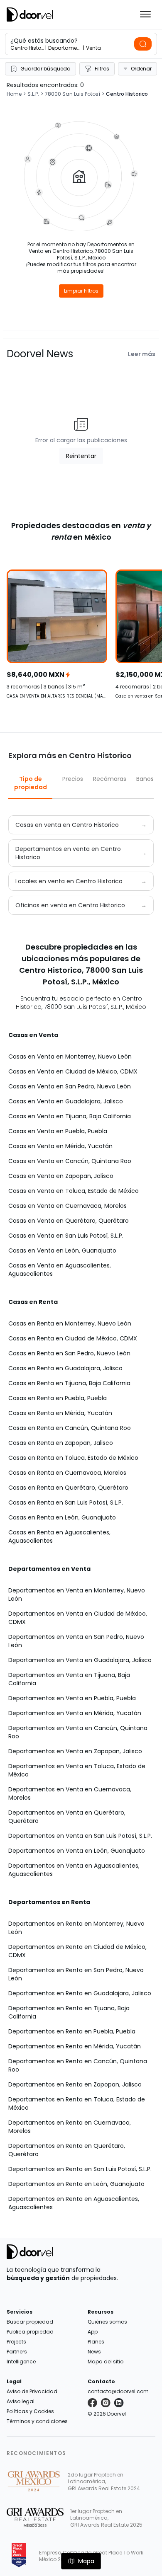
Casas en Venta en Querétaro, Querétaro (69, 1221)
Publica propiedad (30, 2332)
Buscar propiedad (30, 2322)
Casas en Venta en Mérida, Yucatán (60, 1146)
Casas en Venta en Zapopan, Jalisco (61, 1176)
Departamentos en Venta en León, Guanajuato (77, 1851)
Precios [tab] (73, 779)
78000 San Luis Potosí (72, 94)
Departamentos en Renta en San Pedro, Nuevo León (76, 1974)
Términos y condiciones (37, 2421)
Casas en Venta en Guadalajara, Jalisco (66, 1101)
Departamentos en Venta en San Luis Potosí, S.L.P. (80, 1836)
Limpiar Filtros (81, 291)
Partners (17, 2352)
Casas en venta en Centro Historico (67, 825)
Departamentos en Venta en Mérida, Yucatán (75, 1713)
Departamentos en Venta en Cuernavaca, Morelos (70, 1793)
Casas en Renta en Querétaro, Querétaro (68, 1488)
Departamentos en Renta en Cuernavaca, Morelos (70, 2127)
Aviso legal (21, 2401)
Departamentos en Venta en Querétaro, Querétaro (67, 1817)
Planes (96, 2342)
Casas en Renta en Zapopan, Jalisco (61, 1443)
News (94, 2352)
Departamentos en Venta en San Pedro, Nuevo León (76, 1641)
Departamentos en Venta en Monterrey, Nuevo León (77, 1595)
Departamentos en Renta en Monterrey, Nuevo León (76, 1928)
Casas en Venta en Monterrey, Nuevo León (70, 1057)
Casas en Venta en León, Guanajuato (62, 1250)
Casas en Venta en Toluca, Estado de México (74, 1191)
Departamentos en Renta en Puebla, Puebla (72, 2031)
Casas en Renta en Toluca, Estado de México (73, 1458)
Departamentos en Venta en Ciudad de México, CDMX (78, 1618)
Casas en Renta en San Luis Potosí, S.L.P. (66, 1502)
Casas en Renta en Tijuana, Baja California (69, 1383)
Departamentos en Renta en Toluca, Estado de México (77, 2103)
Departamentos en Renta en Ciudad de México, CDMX (77, 1951)
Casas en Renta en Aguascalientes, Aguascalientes (59, 1536)
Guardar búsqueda (45, 69)
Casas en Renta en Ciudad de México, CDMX (73, 1338)
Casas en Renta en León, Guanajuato (62, 1517)
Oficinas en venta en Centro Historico (70, 905)
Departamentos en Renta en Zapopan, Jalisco (75, 2084)
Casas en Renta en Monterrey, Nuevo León (70, 1323)
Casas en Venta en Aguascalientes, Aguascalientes (60, 1270)
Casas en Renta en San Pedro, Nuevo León (69, 1353)
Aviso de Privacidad (32, 2391)
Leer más (142, 354)
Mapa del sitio (106, 2362)
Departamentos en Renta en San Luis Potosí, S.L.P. (80, 2169)
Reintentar (81, 456)
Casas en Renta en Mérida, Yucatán (60, 1413)
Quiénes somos (107, 2322)
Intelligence (21, 2362)
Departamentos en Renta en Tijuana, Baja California (69, 2012)
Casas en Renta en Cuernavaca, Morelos (67, 1473)
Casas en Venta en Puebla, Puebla (58, 1131)
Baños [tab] (145, 779)
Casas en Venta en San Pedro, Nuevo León (70, 1086)
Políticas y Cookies (30, 2411)
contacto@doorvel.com (118, 2391)
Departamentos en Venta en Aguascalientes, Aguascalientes (74, 1870)
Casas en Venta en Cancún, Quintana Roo (70, 1161)
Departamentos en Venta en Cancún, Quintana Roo (78, 1732)
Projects (16, 2342)
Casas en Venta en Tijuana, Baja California (70, 1116)
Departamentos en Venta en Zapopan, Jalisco (75, 1751)
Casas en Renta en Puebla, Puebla (58, 1398)
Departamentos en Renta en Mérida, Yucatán (75, 2046)
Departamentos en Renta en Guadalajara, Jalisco (80, 1993)
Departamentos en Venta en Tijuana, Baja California (69, 1679)
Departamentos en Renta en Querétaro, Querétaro (67, 2150)
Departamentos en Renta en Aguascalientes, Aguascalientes (74, 2203)
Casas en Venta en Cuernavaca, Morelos (67, 1206)
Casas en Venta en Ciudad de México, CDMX (73, 1071)
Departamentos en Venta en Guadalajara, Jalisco (80, 1660)
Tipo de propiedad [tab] (31, 783)
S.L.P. (33, 94)
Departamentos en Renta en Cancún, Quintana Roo (78, 2065)
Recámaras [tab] (110, 779)
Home (14, 94)
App (93, 2332)
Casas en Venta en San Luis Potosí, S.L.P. (66, 1236)
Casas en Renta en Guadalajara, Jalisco (65, 1368)
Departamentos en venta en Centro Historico (68, 853)
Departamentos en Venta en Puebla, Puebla (72, 1698)
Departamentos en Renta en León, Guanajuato (76, 2184)
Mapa (86, 2561)
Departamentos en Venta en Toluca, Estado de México (77, 1770)
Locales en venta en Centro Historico (69, 881)
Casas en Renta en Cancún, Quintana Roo (70, 1428)
